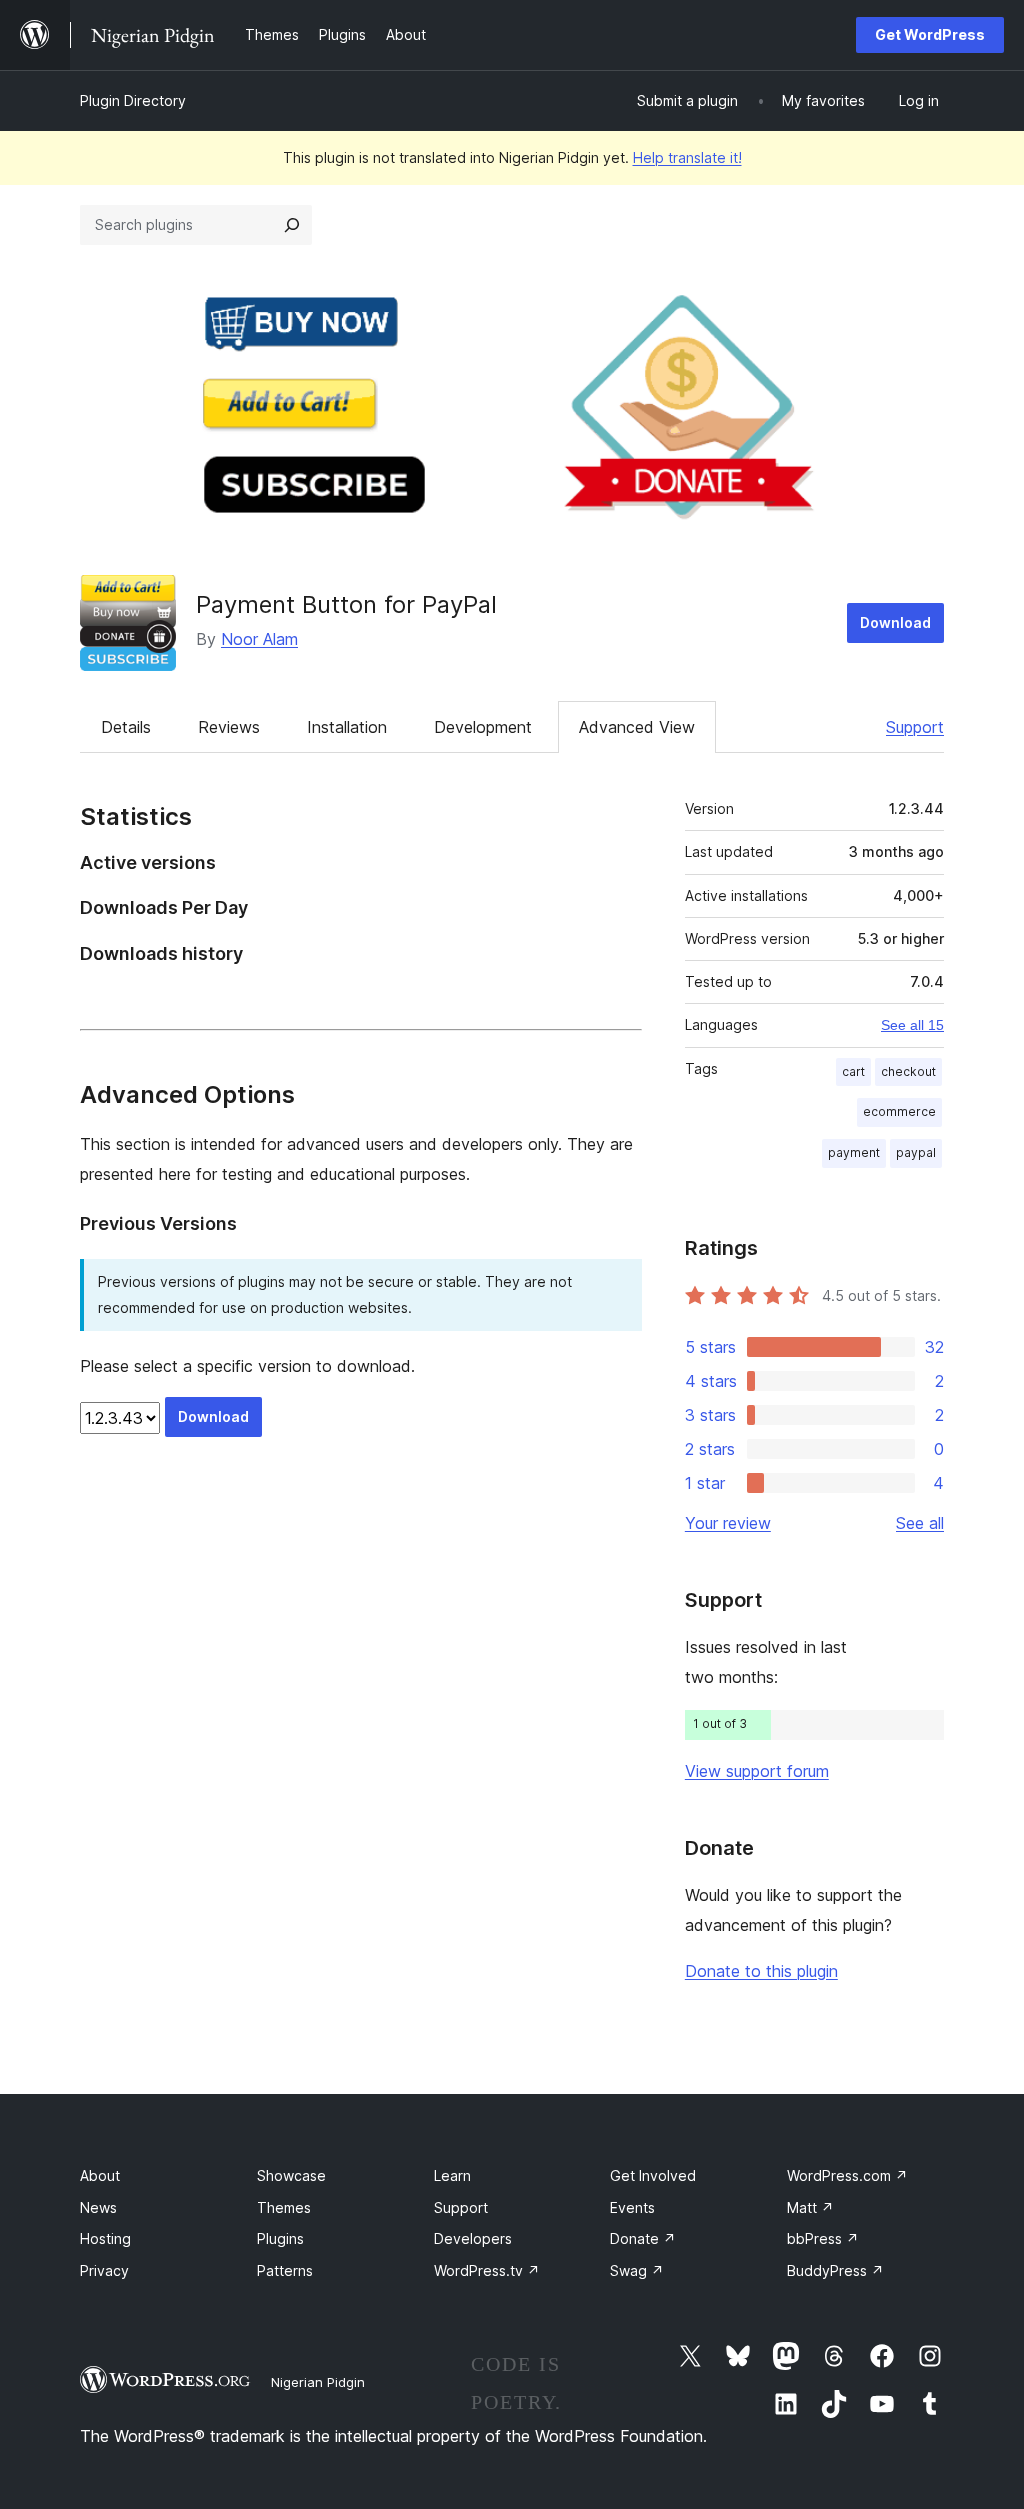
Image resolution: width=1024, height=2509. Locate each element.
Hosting (105, 2238)
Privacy (104, 2270)
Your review (728, 1523)
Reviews (229, 727)
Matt (810, 2207)
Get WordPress (930, 34)
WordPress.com (847, 2175)
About (100, 2175)
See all (920, 1523)
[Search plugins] (292, 225)
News (98, 2207)
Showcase (291, 2175)
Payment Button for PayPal (346, 604)
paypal (916, 1152)
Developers (473, 2238)
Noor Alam (259, 639)
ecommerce (899, 1111)
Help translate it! (687, 157)
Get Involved (653, 2175)
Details (126, 727)
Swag (637, 2270)
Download (895, 622)
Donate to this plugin (761, 1971)
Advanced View (637, 727)
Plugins (280, 2238)
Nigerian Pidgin (318, 2382)
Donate (643, 2238)
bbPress (823, 2238)
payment (854, 1152)
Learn (452, 2175)
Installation (347, 727)
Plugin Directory (133, 100)
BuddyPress (835, 2270)
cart (853, 1071)
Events (632, 2207)
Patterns (285, 2270)
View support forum (757, 1771)
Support (915, 727)
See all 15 (912, 1025)
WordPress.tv (487, 2270)
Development (483, 727)
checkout (908, 1071)
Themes (284, 2207)
